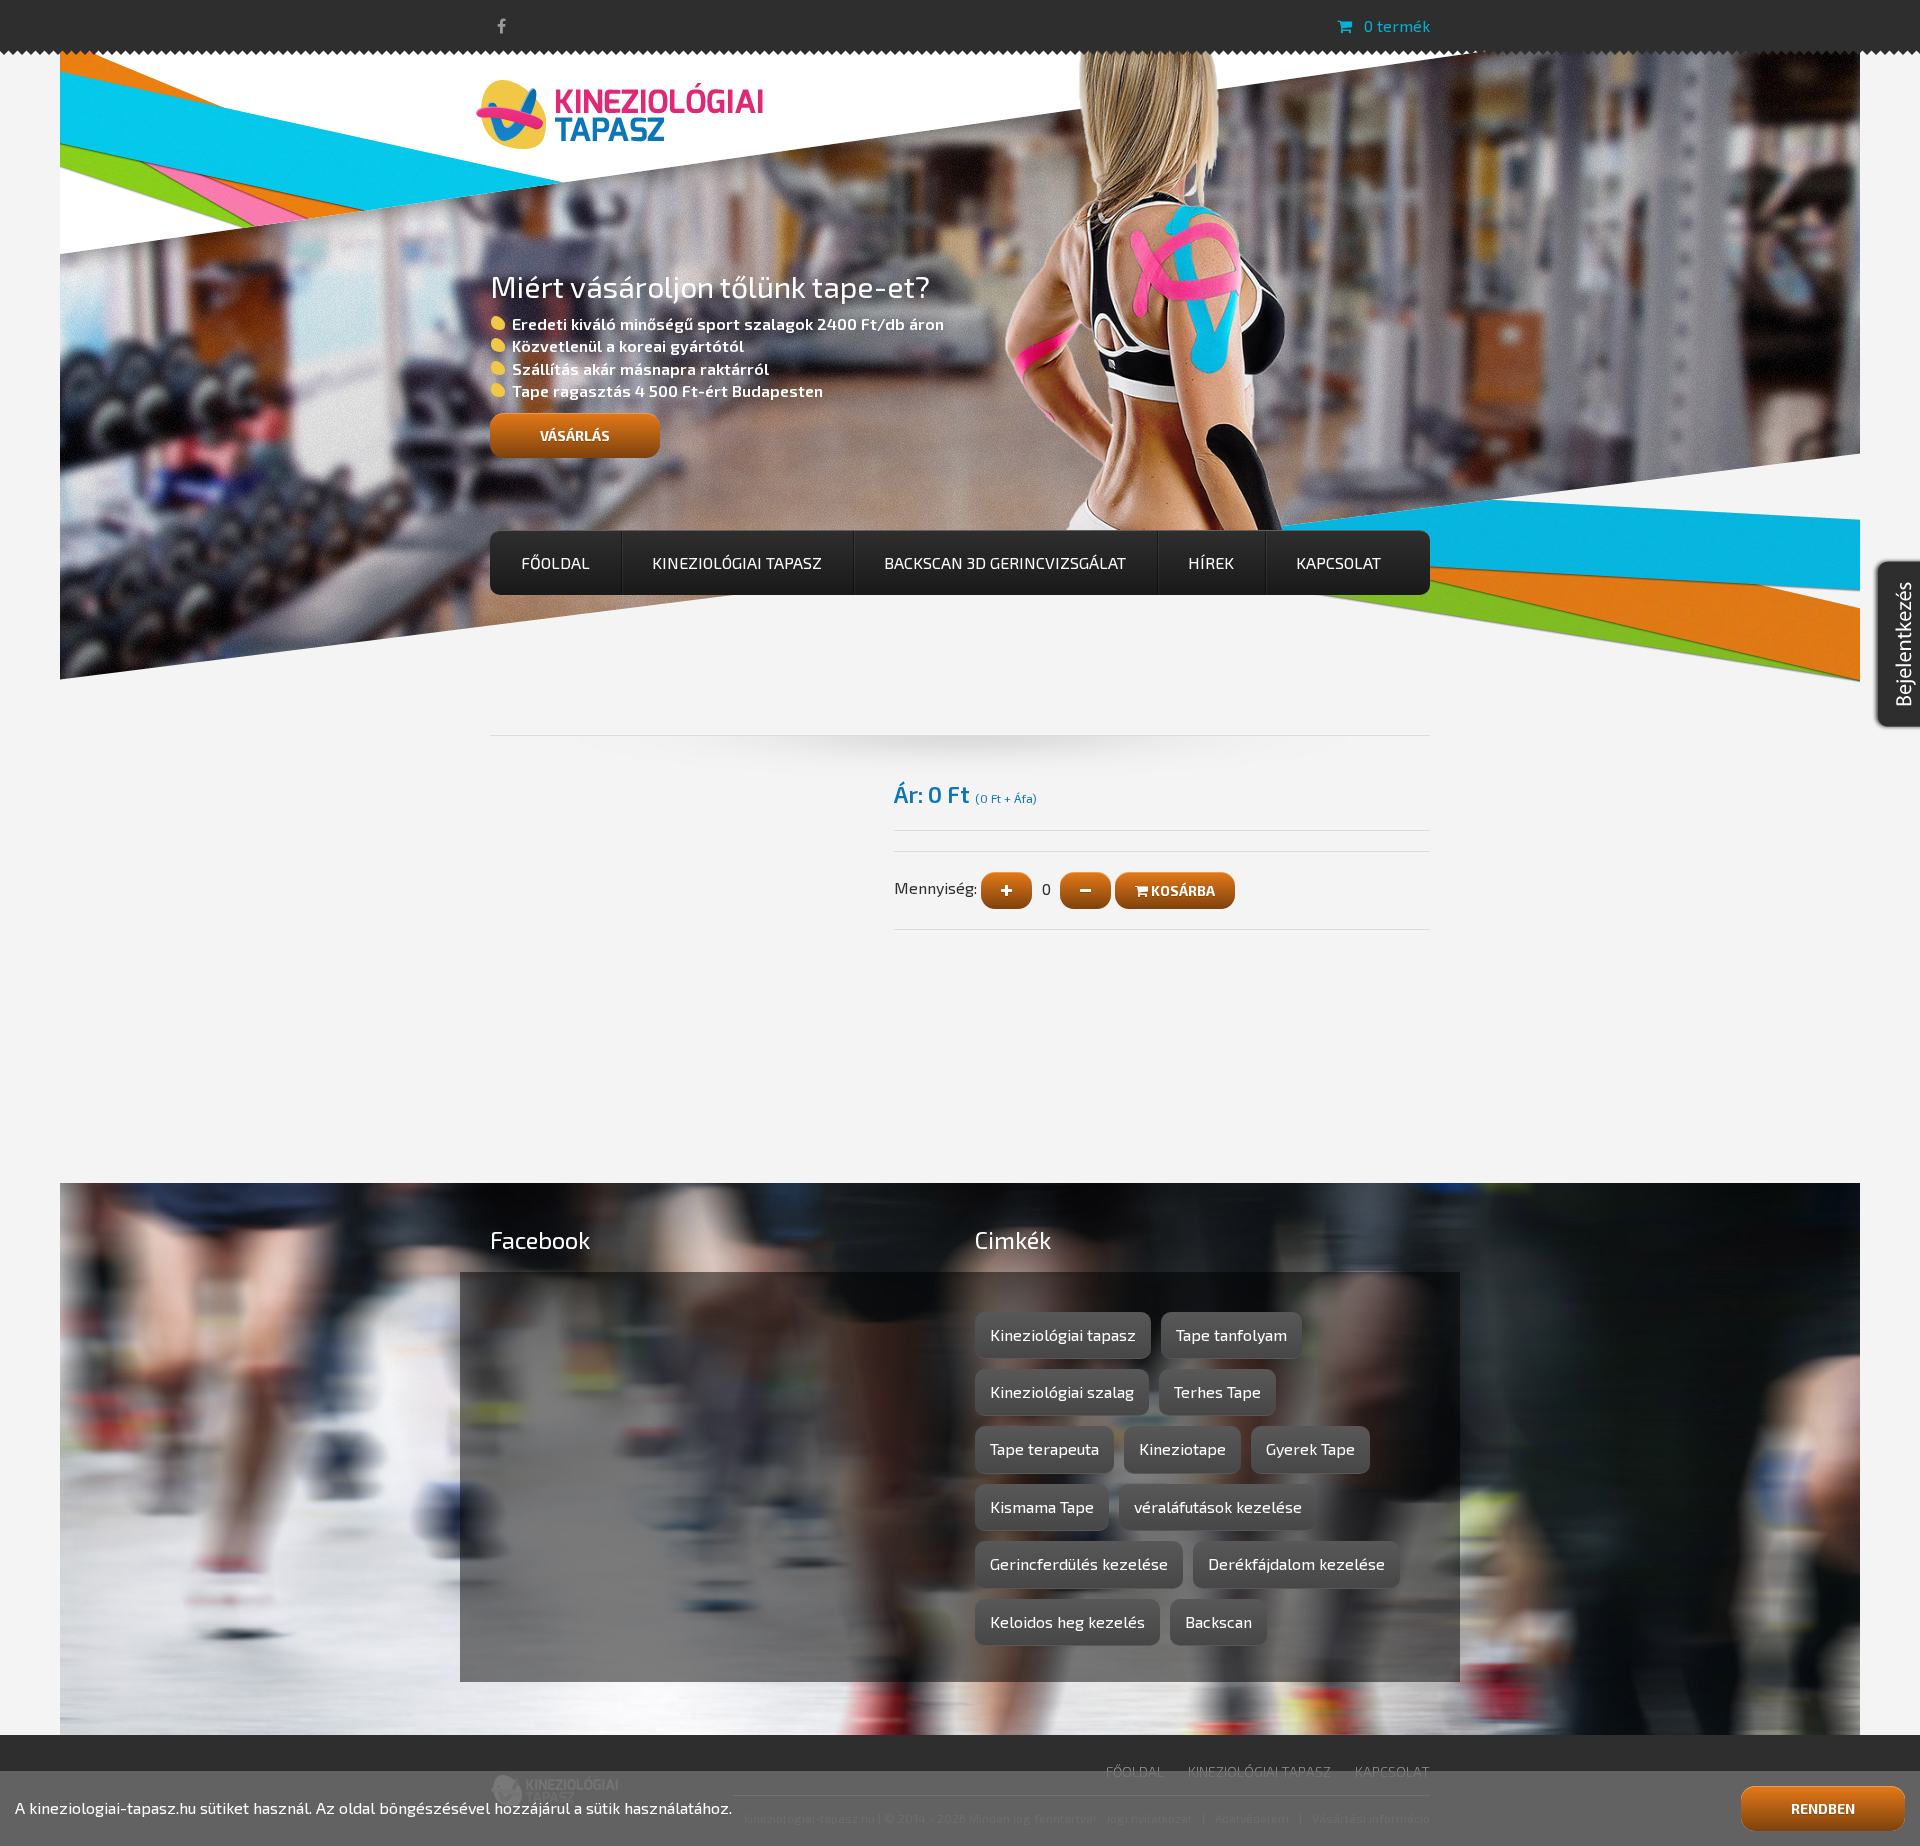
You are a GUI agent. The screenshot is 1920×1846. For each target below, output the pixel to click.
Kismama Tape (1042, 1506)
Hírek (1211, 562)
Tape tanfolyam (1231, 1334)
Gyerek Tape (1310, 1448)
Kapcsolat (1338, 562)
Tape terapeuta (1044, 1448)
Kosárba (1181, 890)
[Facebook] (501, 25)
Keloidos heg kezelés (1067, 1621)
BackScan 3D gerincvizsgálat (1005, 562)
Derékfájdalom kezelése (1296, 1563)
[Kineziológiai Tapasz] (620, 111)
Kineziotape (1182, 1448)
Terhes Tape (1217, 1391)
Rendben (1823, 1808)
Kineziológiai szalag (1062, 1391)
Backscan (1218, 1621)
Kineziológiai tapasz (737, 562)
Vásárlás (575, 435)
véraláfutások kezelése (1218, 1506)
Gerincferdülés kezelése (1079, 1563)
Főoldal (555, 562)
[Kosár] (1344, 25)
